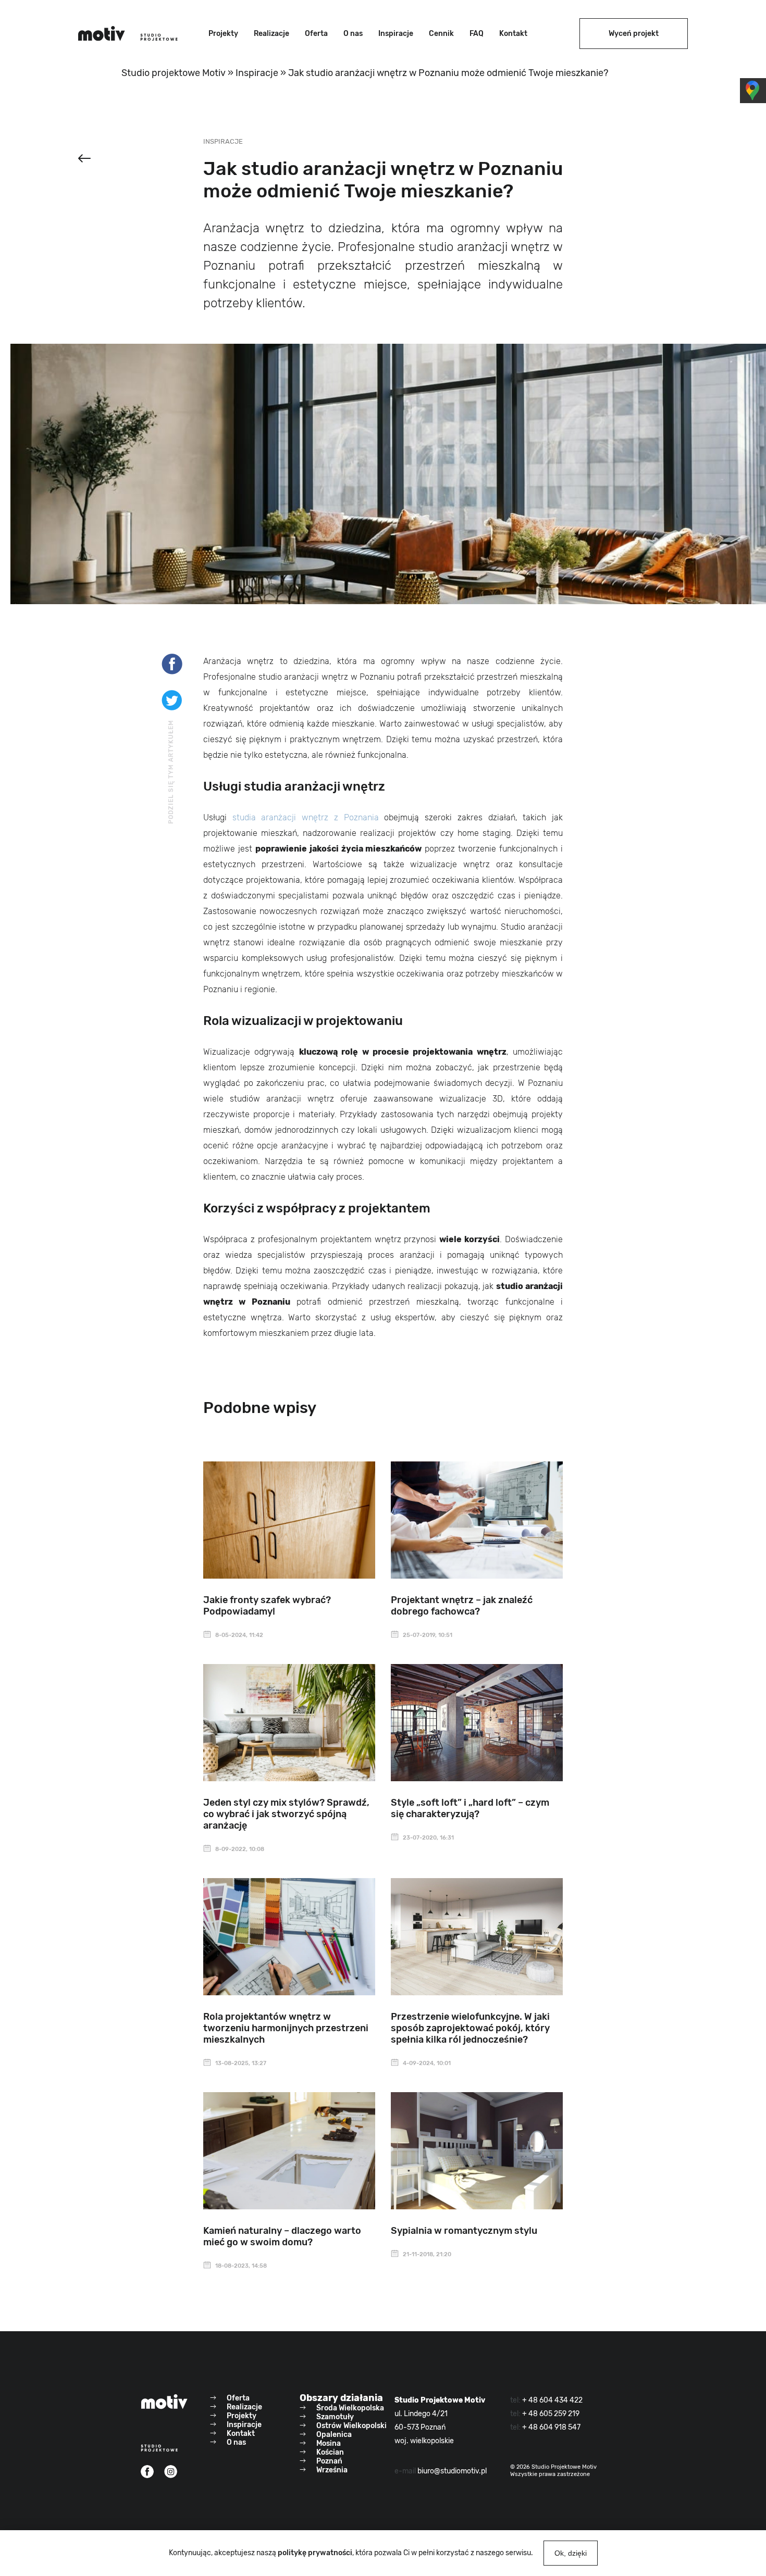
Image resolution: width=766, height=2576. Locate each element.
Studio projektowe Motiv (174, 73)
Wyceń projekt (634, 34)
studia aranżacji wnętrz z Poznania (306, 817)
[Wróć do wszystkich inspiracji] (84, 160)
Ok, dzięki (571, 2553)
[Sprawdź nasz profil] (147, 2472)
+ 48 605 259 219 (551, 2414)
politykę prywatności (315, 2553)
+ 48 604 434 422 (552, 2400)
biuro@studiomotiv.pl (452, 2471)
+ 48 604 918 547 (551, 2427)
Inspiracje (257, 73)
